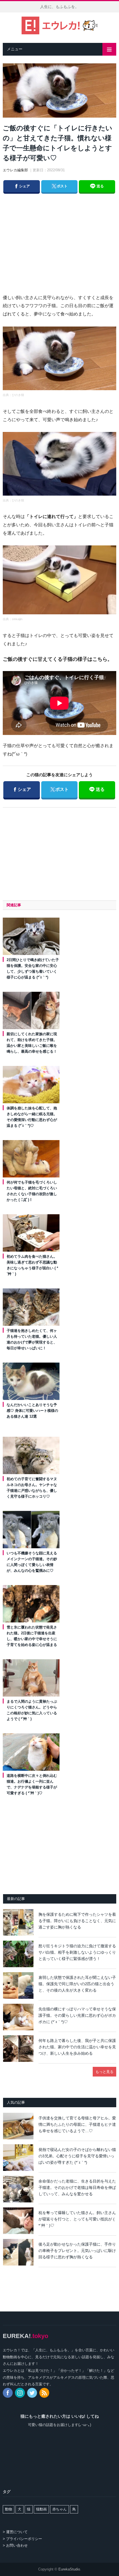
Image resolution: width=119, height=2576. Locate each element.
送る (100, 186)
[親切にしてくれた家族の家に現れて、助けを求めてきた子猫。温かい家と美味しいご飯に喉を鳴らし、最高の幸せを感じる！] (31, 1010)
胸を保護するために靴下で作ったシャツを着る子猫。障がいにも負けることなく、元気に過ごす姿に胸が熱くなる (77, 1921)
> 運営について (15, 2532)
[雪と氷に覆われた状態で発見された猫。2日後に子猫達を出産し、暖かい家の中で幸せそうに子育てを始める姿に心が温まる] (31, 1604)
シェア (22, 186)
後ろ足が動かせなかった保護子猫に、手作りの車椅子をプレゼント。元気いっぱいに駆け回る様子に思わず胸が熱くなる (77, 2250)
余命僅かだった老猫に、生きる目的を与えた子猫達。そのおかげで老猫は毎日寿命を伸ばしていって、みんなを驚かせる (77, 2187)
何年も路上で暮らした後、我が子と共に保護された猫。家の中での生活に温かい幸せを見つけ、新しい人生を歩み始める (77, 2047)
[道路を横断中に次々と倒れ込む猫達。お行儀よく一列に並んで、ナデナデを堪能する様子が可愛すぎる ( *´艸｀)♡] (31, 1752)
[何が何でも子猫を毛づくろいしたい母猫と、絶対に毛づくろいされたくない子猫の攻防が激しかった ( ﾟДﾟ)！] (31, 1159)
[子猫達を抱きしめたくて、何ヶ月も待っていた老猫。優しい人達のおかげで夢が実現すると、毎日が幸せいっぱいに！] (31, 1307)
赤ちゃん (59, 2509)
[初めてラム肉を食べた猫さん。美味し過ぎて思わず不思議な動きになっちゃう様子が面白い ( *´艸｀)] (31, 1233)
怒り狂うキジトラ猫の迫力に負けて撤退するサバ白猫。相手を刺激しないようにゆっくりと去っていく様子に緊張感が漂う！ (77, 1952)
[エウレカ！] (60, 25)
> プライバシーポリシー (22, 2539)
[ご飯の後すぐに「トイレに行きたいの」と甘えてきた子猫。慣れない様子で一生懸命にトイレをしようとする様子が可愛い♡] (59, 91)
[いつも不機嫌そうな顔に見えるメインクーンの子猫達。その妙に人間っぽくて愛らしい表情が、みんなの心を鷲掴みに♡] (31, 1529)
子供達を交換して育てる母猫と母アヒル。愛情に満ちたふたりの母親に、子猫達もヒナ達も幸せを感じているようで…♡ (77, 2124)
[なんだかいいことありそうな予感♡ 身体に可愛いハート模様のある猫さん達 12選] (31, 1381)
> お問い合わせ (15, 2545)
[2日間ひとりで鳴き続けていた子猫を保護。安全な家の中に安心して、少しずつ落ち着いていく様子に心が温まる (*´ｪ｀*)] (31, 936)
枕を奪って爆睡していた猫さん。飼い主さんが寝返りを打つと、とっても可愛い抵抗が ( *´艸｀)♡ (77, 2219)
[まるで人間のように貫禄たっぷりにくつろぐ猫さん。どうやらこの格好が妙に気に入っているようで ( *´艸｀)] (31, 1678)
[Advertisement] (64, 238)
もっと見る (104, 2072)
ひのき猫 (18, 395)
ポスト (59, 186)
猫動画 (41, 2509)
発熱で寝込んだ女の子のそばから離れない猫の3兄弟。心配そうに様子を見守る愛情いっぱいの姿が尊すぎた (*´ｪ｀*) (77, 2156)
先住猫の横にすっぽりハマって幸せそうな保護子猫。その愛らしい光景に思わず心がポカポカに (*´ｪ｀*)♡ (77, 2015)
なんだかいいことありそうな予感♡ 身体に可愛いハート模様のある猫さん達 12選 (32, 1411)
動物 (9, 2509)
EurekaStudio (69, 2569)
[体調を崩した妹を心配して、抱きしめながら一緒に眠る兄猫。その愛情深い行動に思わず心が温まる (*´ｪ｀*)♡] (31, 1084)
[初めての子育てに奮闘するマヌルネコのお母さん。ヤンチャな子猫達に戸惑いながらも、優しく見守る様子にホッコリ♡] (31, 1455)
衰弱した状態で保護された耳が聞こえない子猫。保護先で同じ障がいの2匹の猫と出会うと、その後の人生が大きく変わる (77, 1984)
